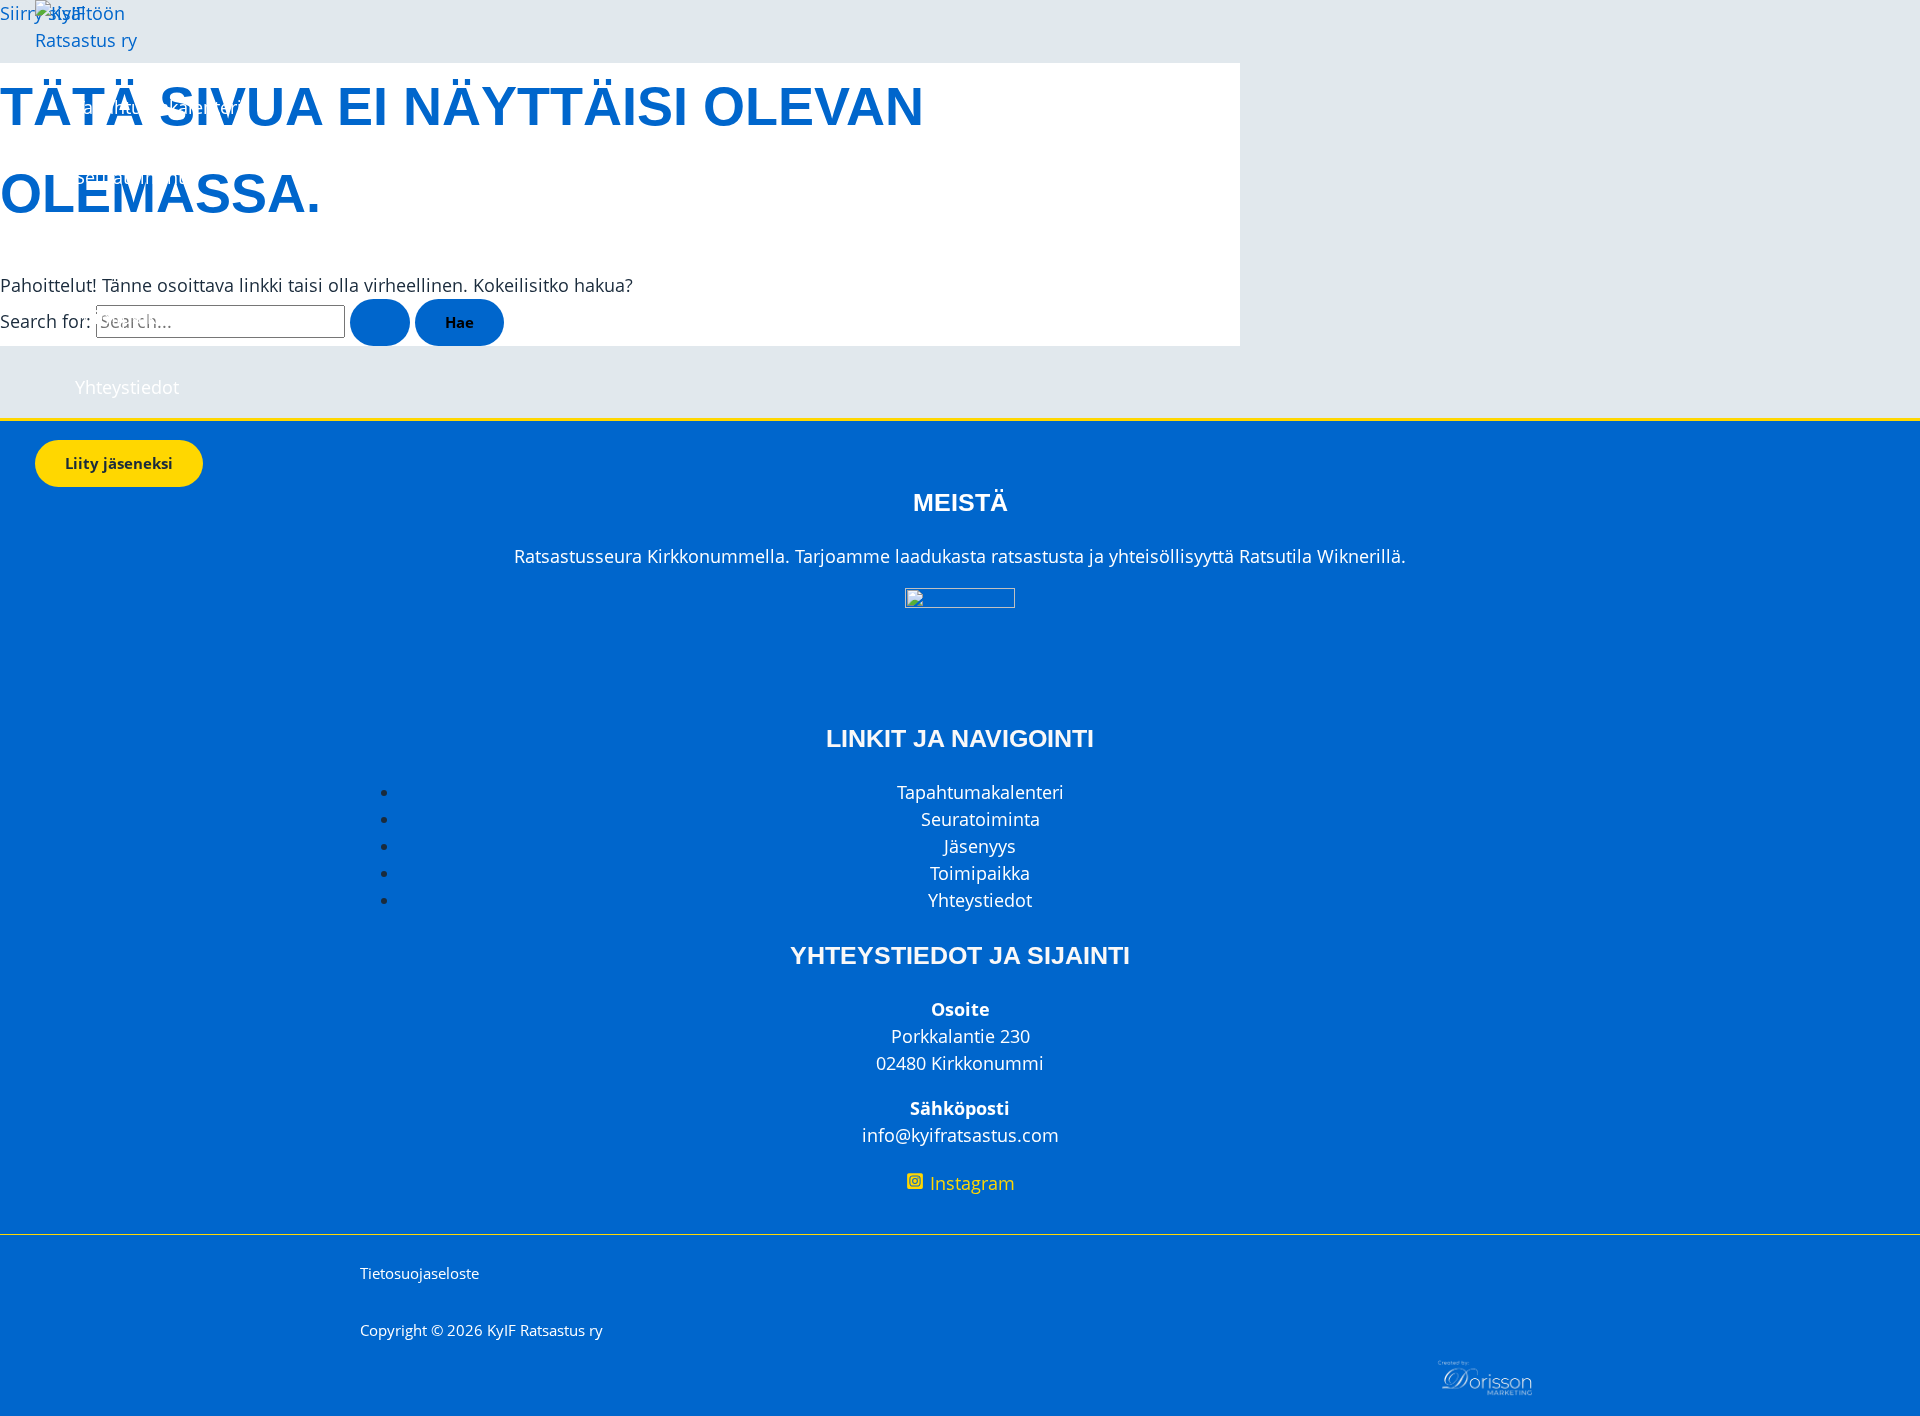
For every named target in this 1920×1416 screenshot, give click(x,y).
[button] (119, 463)
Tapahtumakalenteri (158, 107)
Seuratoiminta (134, 177)
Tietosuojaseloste (419, 1273)
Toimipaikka (125, 317)
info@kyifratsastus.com (960, 1135)
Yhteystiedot (127, 387)
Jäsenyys (111, 247)
